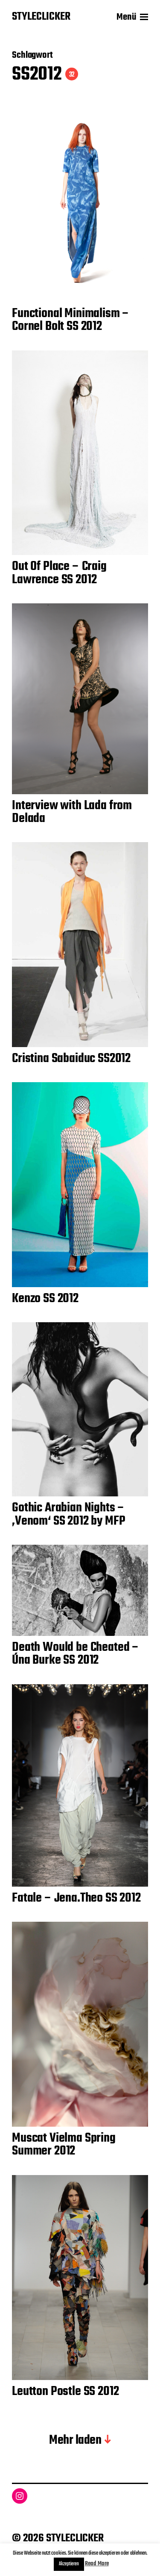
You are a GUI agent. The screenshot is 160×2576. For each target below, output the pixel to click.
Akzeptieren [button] (69, 2564)
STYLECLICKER (41, 17)
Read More (97, 2564)
